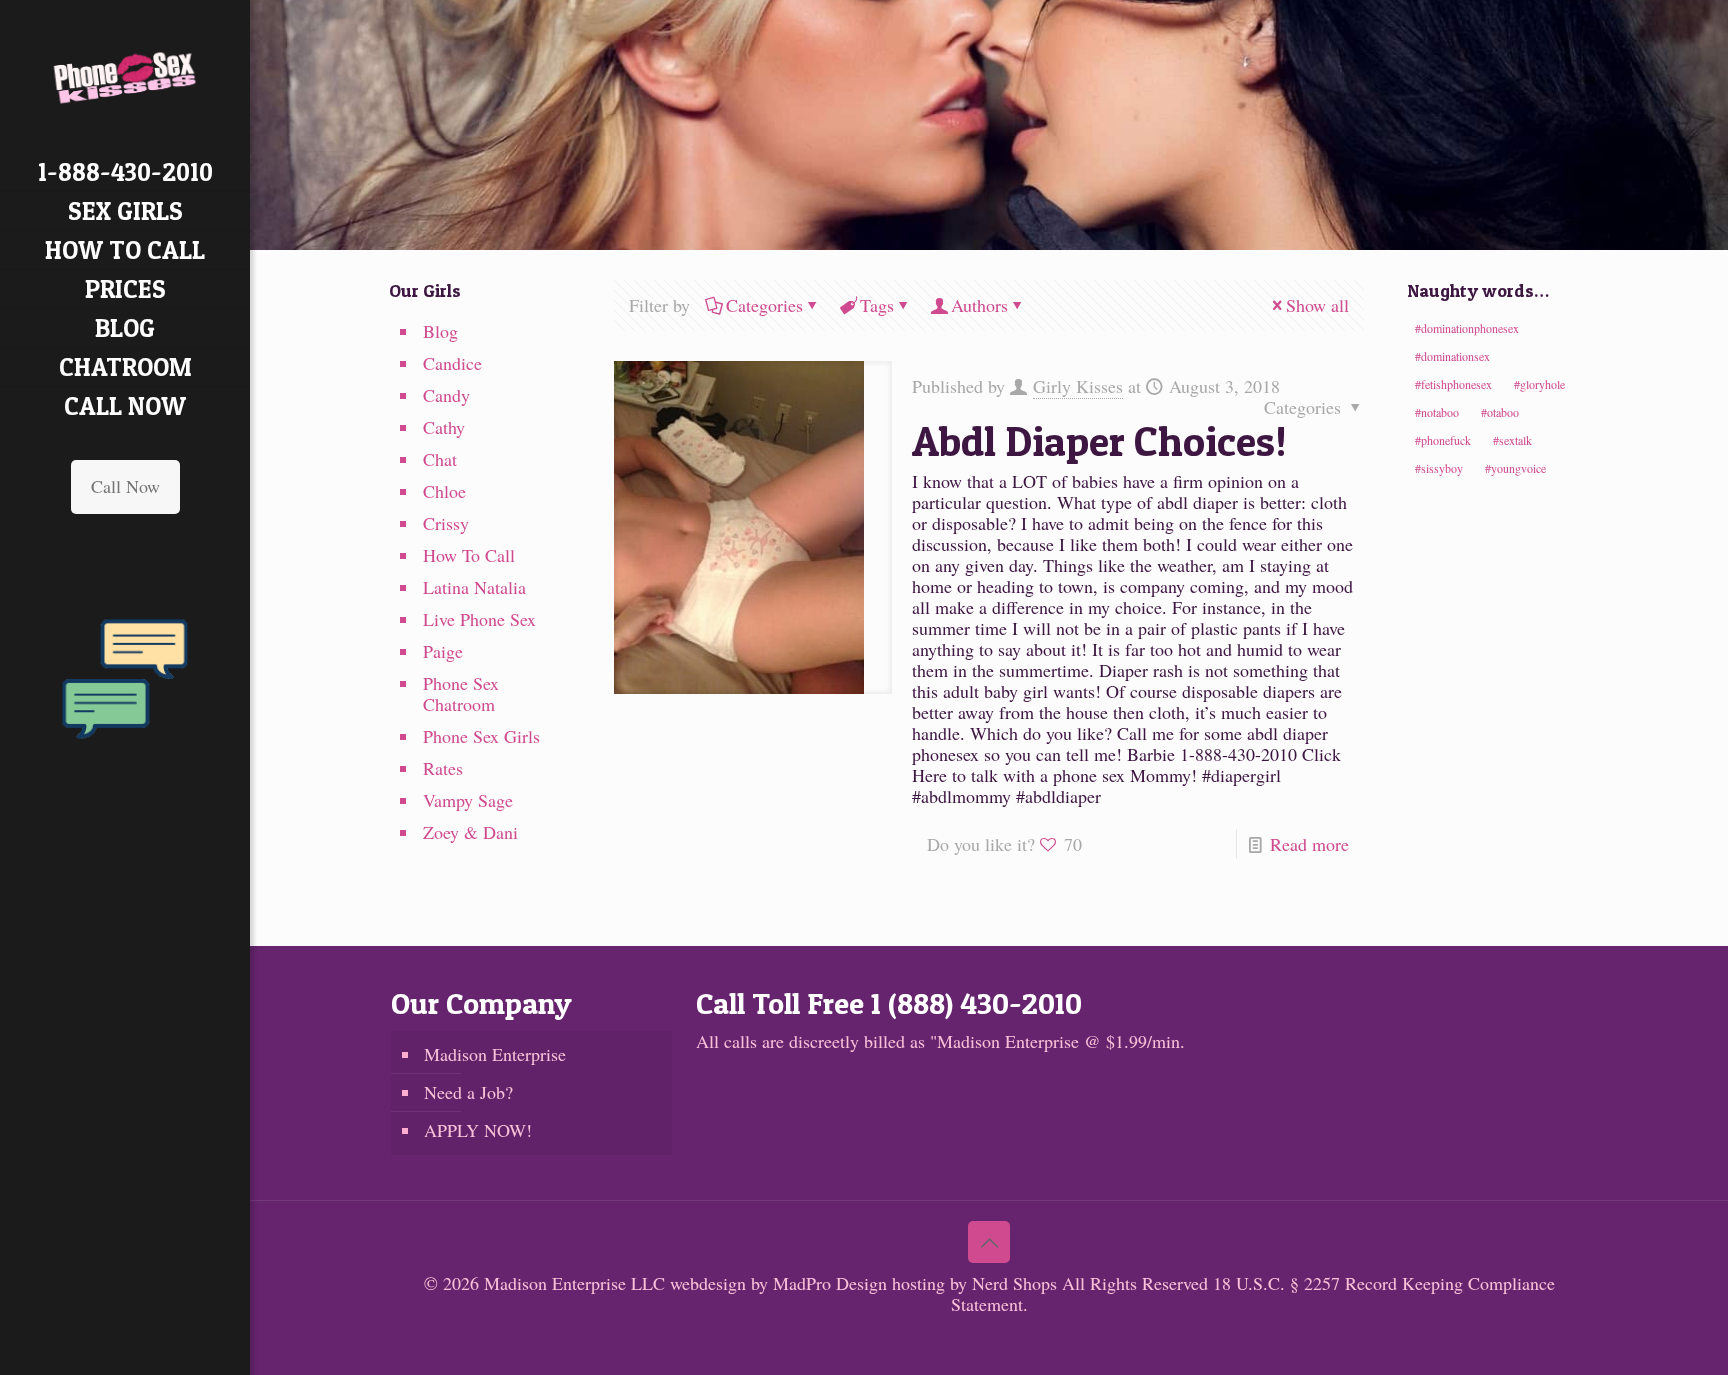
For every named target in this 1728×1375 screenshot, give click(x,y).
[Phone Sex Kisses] (125, 76)
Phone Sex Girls (481, 736)
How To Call (469, 555)
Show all (1317, 305)
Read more (1309, 844)
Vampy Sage (468, 800)
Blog (440, 331)
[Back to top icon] (989, 1242)
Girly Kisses (1078, 386)
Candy (446, 395)
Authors (979, 305)
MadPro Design (832, 1283)
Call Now (125, 486)
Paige (443, 651)
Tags (877, 305)
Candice (452, 363)
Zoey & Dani (470, 832)
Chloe (444, 491)
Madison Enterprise (495, 1054)
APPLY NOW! (478, 1130)
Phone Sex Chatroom (461, 693)
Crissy (446, 523)
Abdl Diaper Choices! (1099, 440)
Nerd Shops (1014, 1283)
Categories (764, 305)
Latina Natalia (474, 587)
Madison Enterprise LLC (577, 1283)
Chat (440, 459)
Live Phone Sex (479, 619)
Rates (443, 768)
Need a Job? (468, 1092)
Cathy (444, 427)
